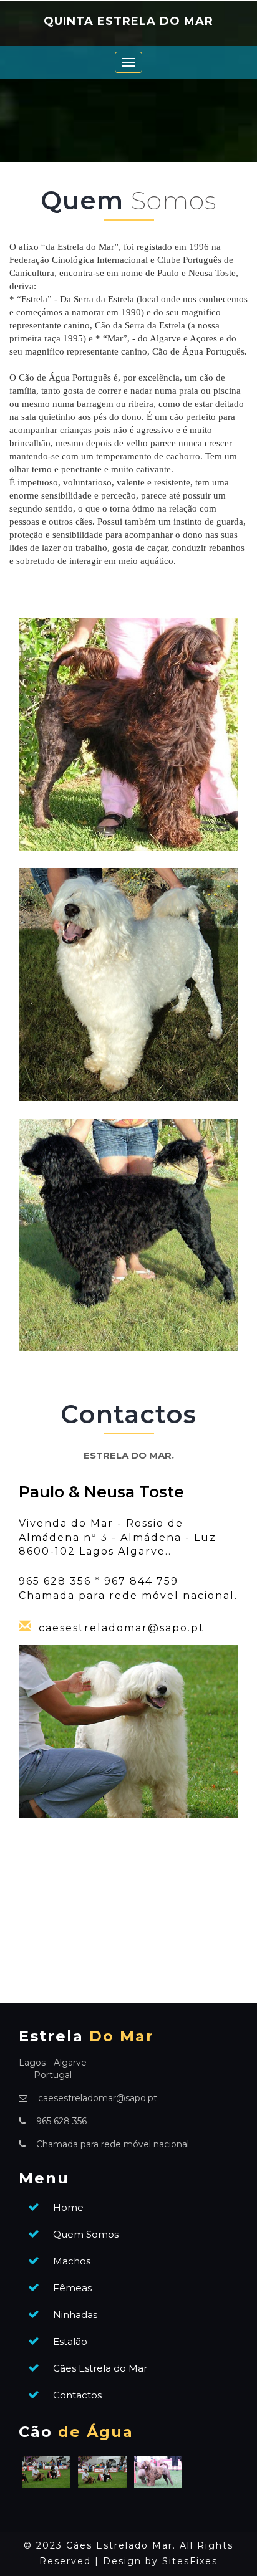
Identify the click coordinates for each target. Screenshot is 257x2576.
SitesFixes (190, 2561)
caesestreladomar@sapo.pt (122, 1628)
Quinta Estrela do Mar (128, 22)
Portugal (53, 2075)
